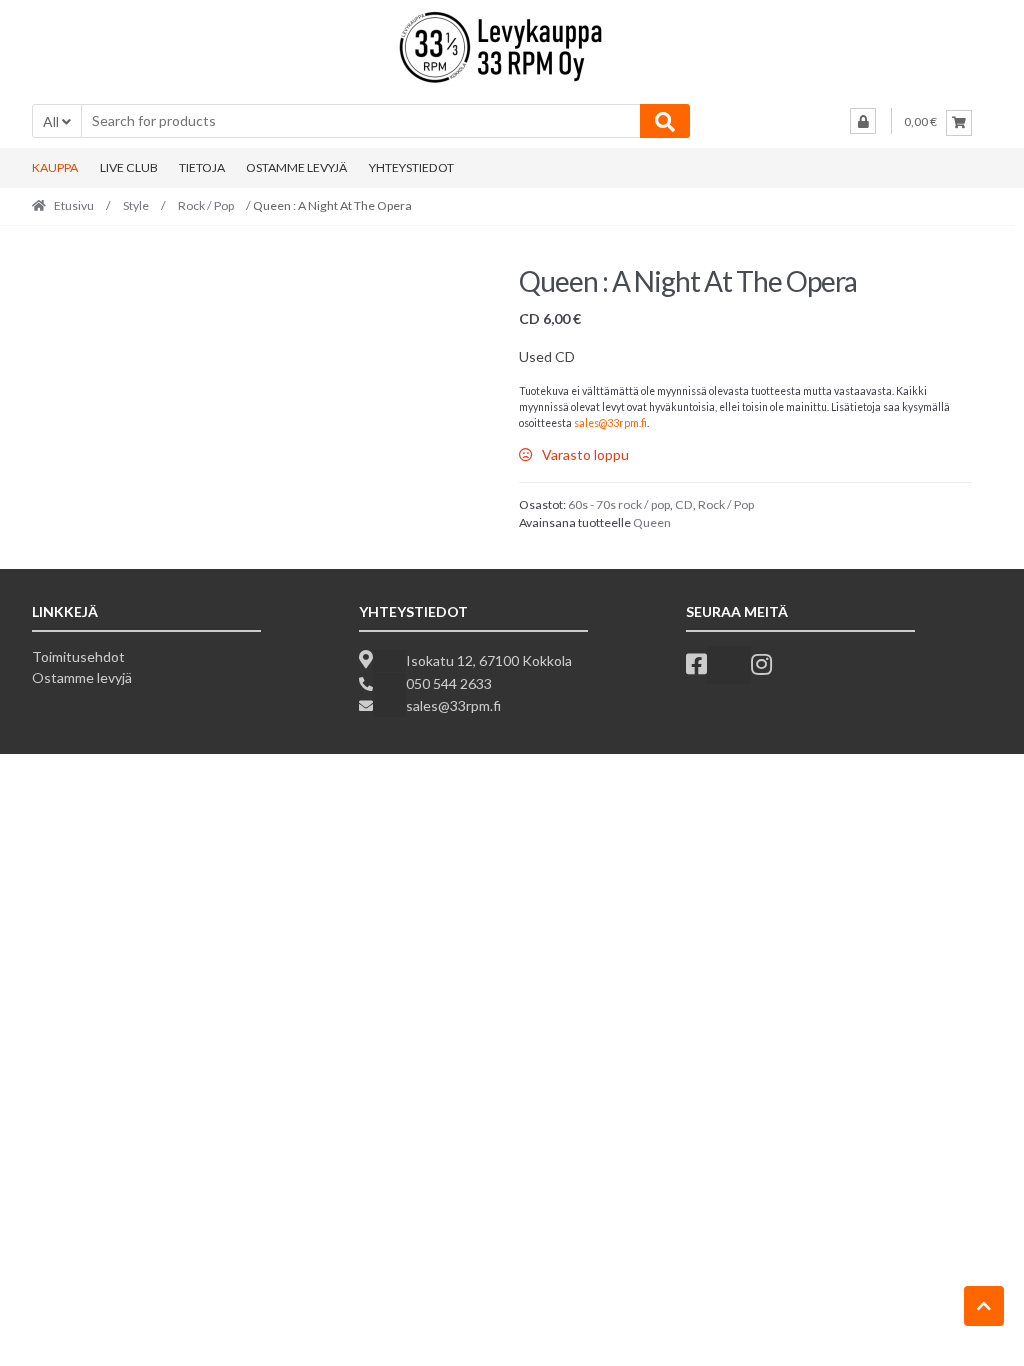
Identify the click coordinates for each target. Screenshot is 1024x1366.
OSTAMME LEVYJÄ (296, 167)
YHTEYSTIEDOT (411, 167)
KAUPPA (55, 167)
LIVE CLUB (129, 167)
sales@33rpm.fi (610, 423)
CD (684, 504)
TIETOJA (202, 167)
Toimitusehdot (78, 656)
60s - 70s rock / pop (619, 504)
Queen (652, 522)
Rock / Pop (206, 205)
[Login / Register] (863, 121)
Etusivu (74, 205)
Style (136, 205)
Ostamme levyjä (82, 677)
